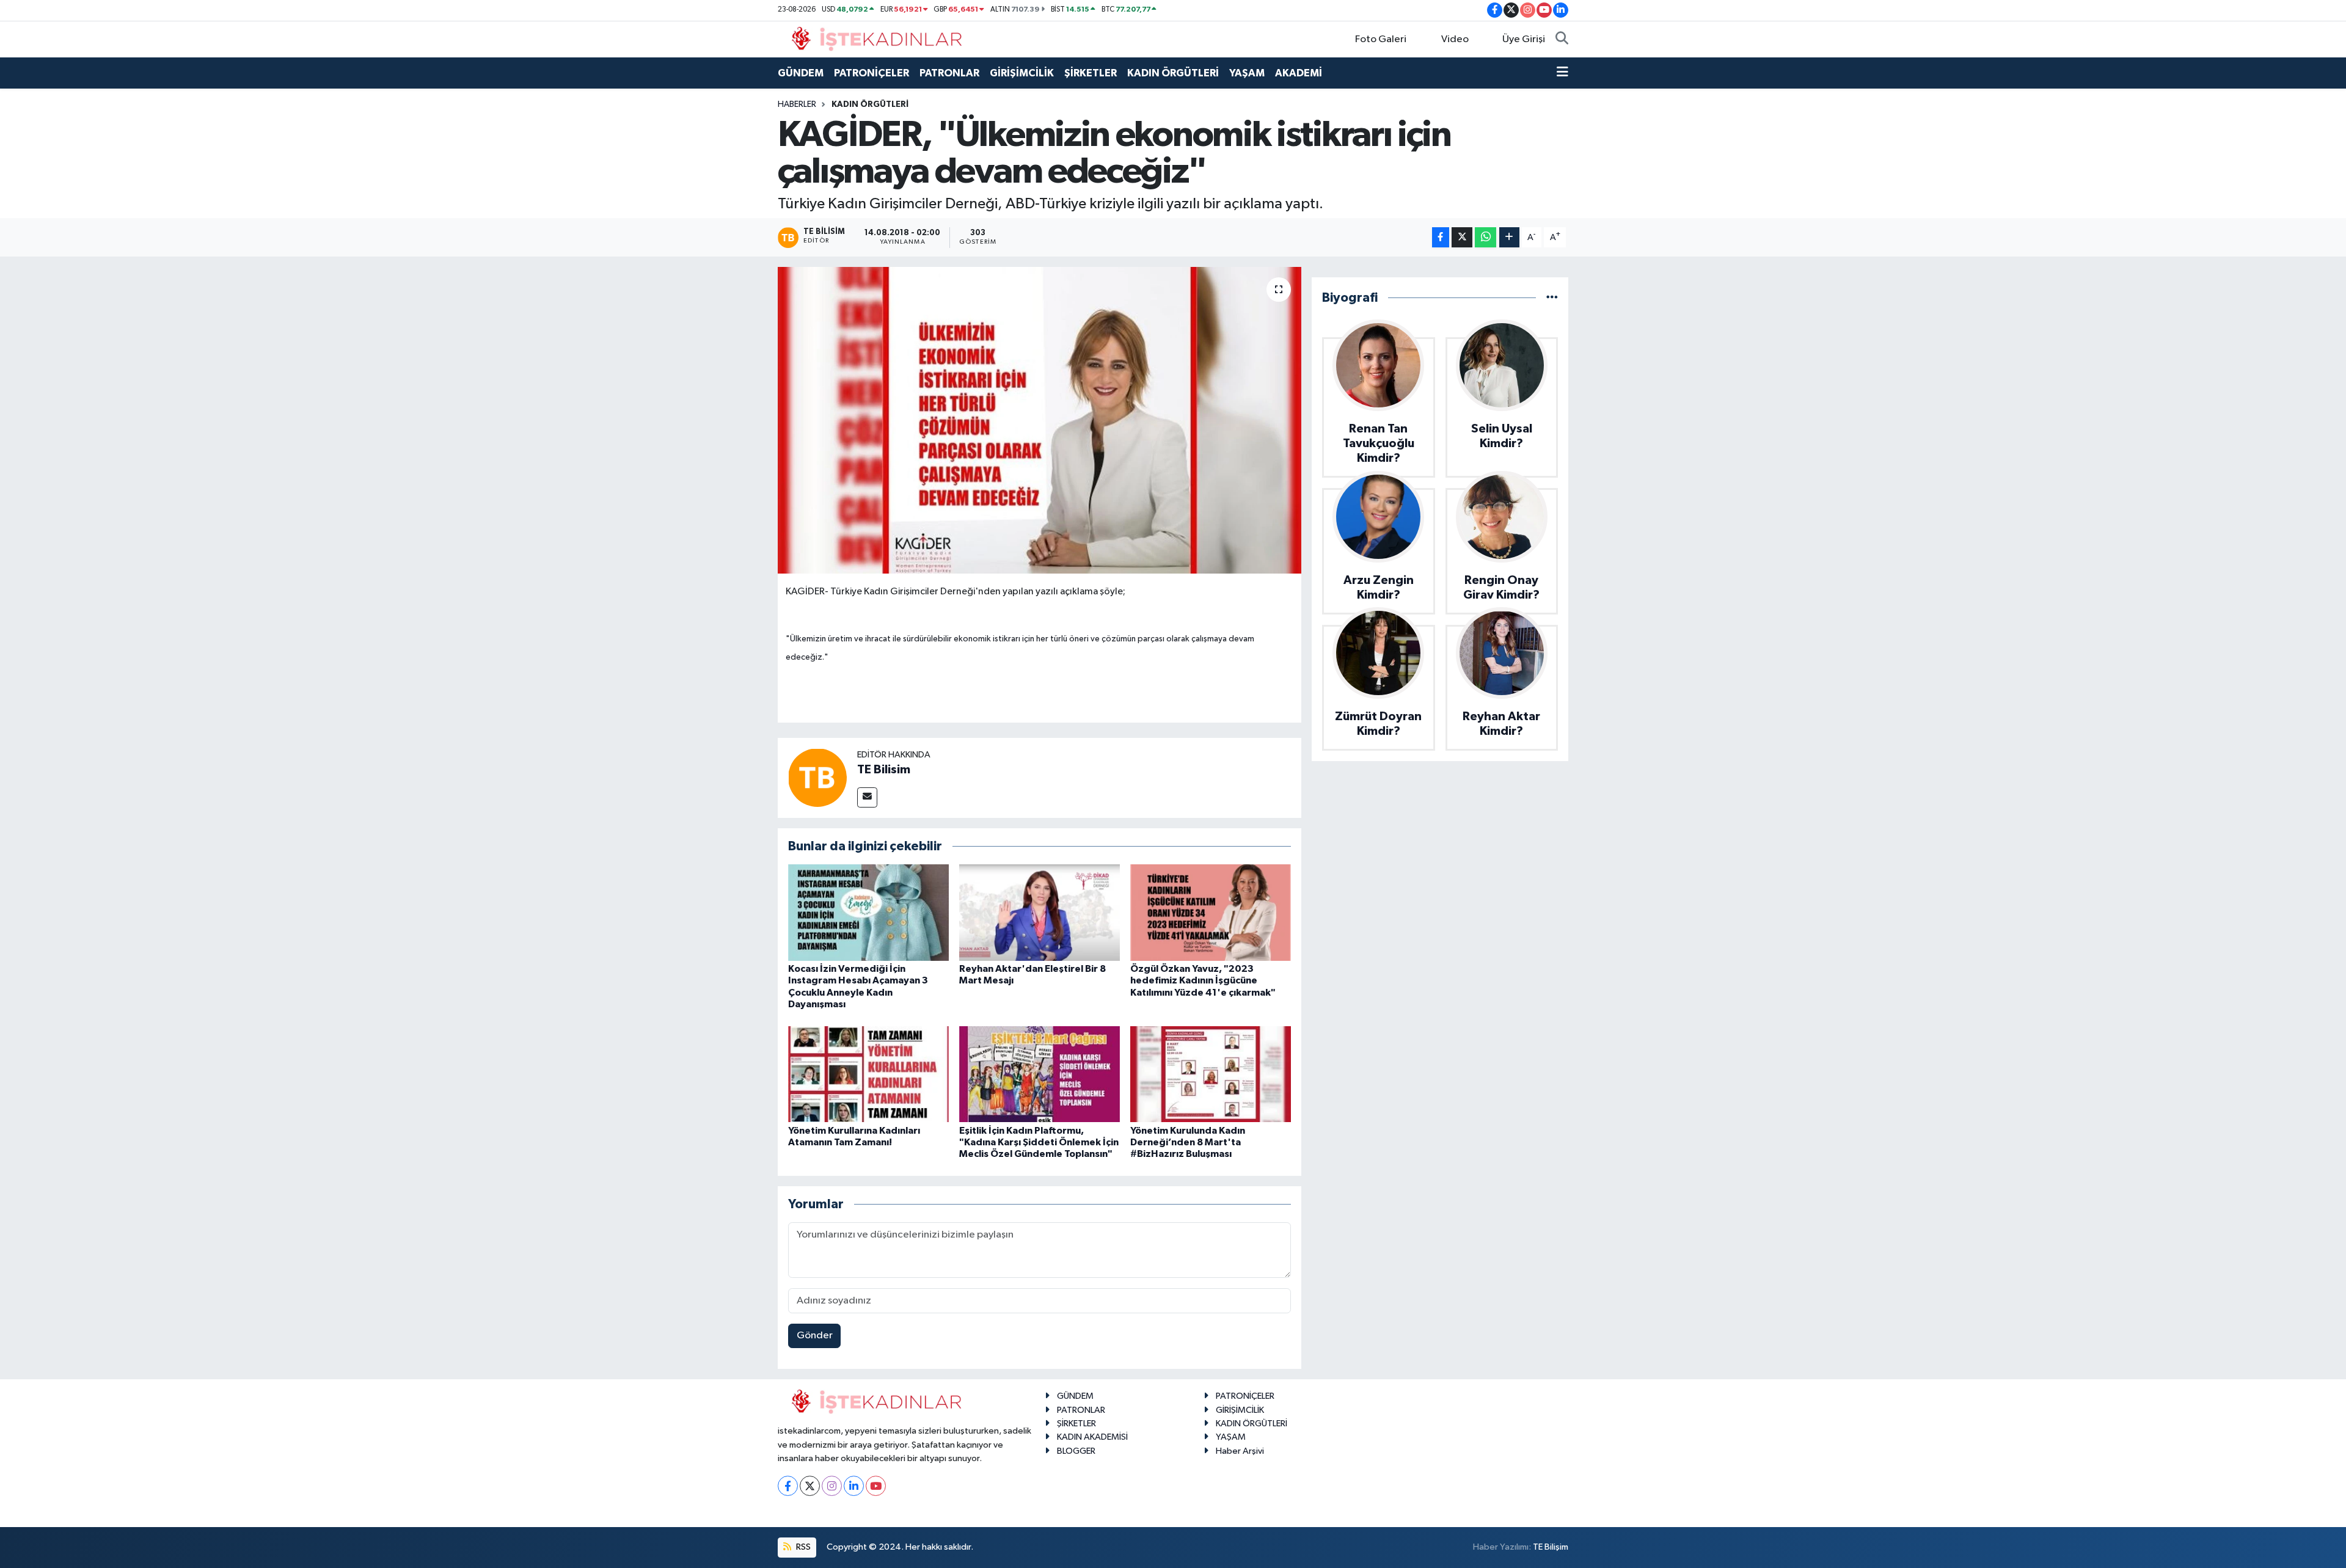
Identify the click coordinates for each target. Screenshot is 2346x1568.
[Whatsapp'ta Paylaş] (1485, 237)
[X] (810, 1486)
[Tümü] (1552, 298)
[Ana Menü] (1562, 73)
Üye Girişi (1524, 39)
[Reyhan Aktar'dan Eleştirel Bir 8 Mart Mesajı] (1040, 912)
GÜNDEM (801, 73)
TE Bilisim (884, 770)
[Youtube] (876, 1486)
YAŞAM (1247, 73)
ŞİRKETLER (1091, 73)
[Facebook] (788, 1486)
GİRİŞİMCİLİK (1022, 73)
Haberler (797, 104)
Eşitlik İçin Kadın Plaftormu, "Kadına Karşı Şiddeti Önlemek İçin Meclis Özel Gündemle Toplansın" (1039, 1142)
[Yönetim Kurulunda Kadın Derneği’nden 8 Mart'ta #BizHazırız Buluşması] (1211, 1074)
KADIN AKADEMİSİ (1092, 1437)
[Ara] (1562, 40)
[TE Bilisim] (817, 777)
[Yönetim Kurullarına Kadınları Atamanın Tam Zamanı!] (868, 1074)
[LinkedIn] (854, 1486)
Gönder (815, 1336)
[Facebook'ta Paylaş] (1441, 237)
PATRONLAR (949, 73)
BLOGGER (1076, 1451)
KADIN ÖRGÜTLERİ (1173, 73)
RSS (802, 1547)
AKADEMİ (1299, 73)
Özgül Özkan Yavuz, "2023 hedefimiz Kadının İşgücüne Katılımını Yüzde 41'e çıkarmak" (1203, 980)
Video (1455, 39)
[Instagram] (832, 1486)
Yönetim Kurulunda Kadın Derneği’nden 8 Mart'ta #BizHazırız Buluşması (1188, 1142)
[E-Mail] (867, 797)
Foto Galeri (1381, 39)
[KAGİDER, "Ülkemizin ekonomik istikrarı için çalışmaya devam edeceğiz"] (1040, 420)
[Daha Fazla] (1509, 237)
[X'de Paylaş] (1462, 237)
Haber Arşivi (1240, 1451)
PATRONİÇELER (872, 73)
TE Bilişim (1551, 1547)
